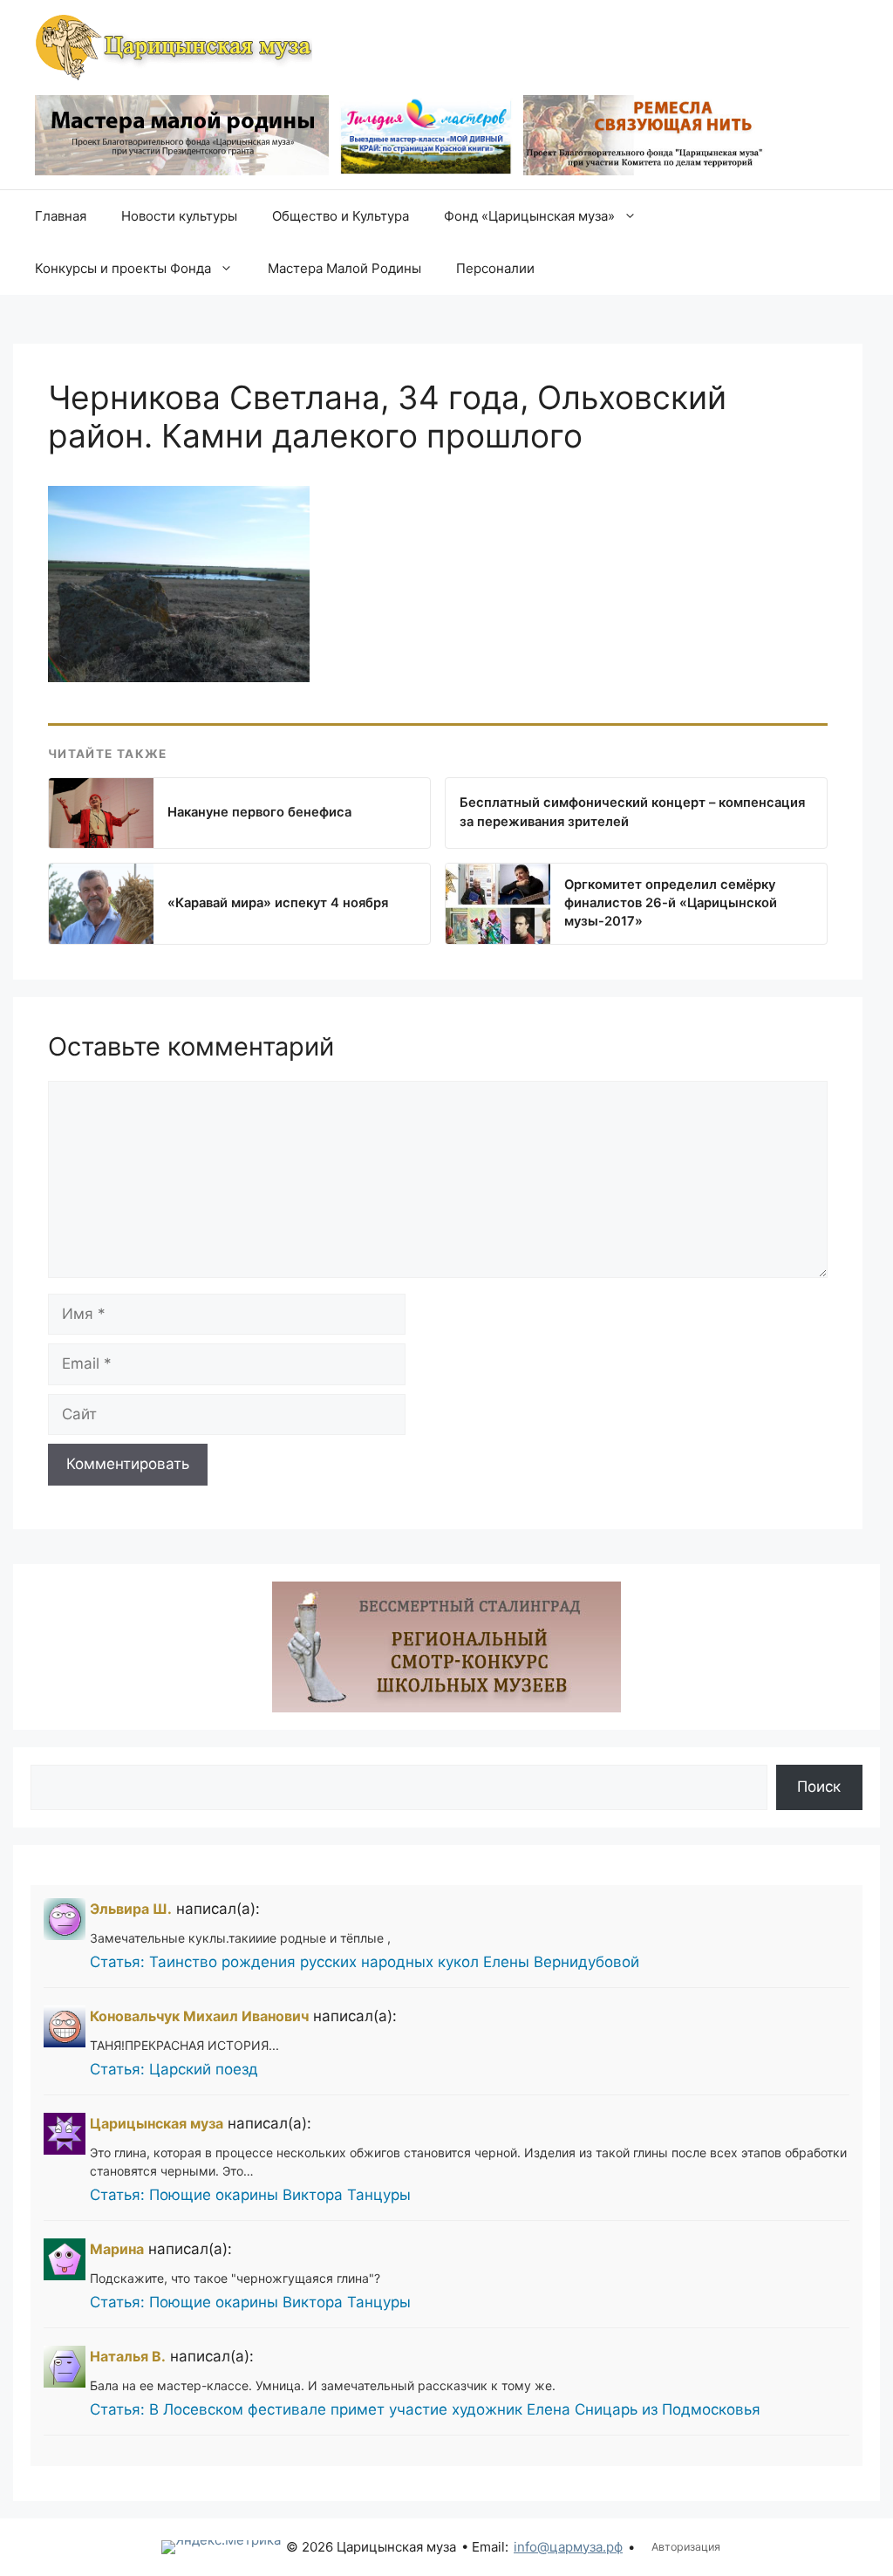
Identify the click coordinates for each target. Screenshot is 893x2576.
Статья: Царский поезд (174, 2069)
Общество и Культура (341, 216)
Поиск (819, 1787)
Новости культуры (179, 216)
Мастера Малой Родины (344, 268)
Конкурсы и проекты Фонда (123, 268)
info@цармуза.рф (568, 2547)
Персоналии (495, 268)
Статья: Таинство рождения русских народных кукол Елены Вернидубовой (365, 1962)
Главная (61, 216)
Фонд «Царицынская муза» (529, 216)
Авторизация (686, 2547)
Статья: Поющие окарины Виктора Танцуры (250, 2195)
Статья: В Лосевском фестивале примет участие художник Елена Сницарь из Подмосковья (425, 2409)
